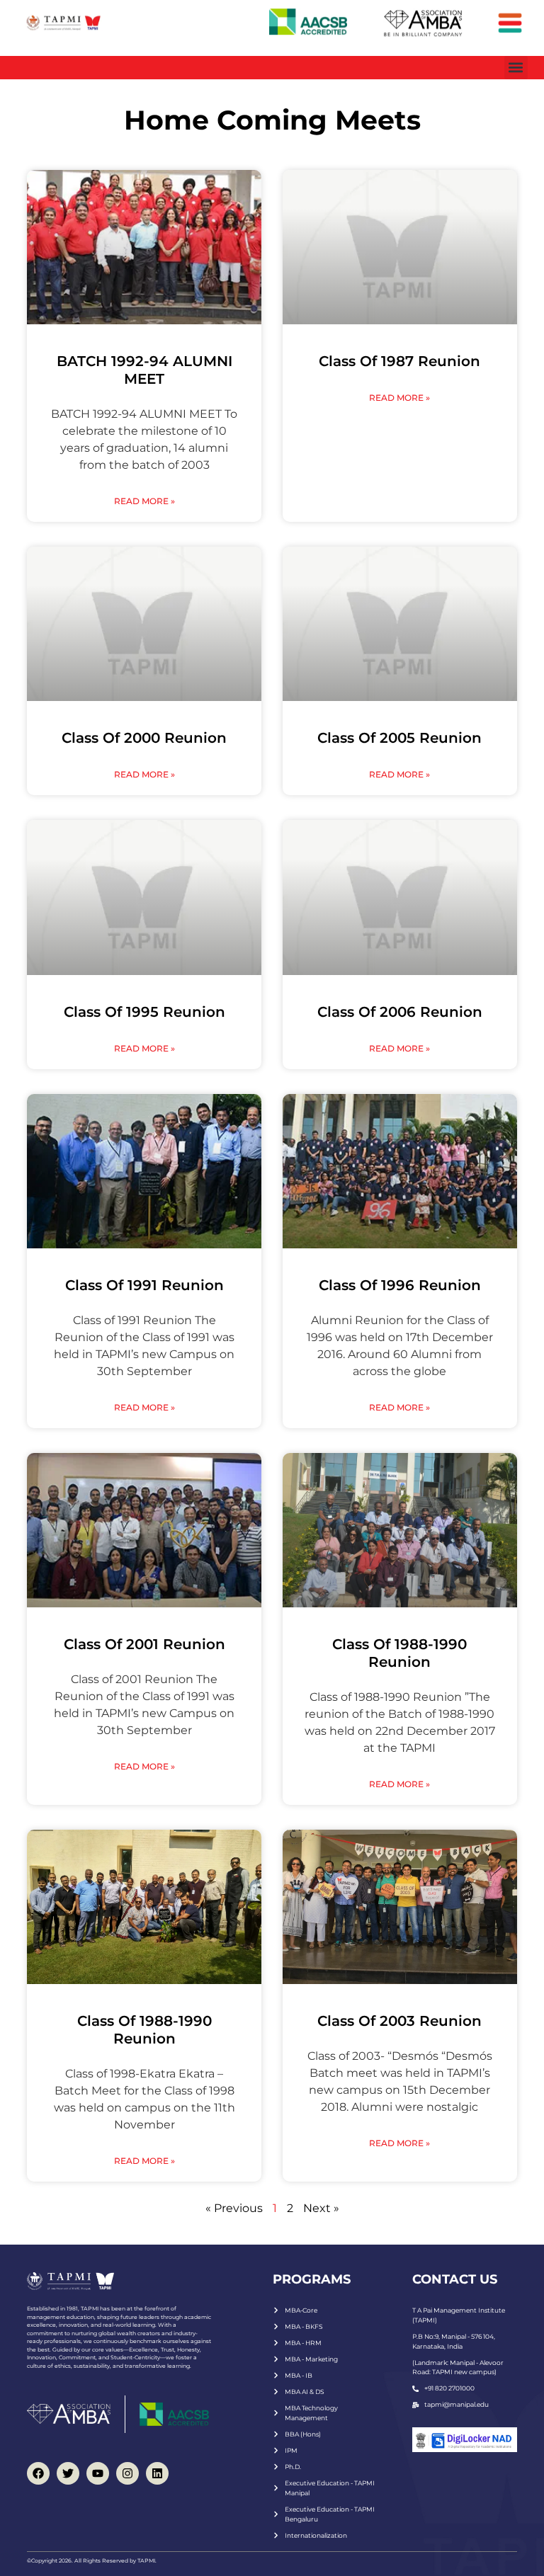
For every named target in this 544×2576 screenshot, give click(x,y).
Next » (321, 2208)
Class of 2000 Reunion (144, 738)
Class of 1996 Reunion (400, 1285)
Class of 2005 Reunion (399, 738)
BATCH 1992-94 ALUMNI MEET (144, 370)
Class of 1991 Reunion (144, 1285)
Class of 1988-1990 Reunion (399, 1653)
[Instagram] (127, 2473)
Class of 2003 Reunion (399, 2021)
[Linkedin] (157, 2473)
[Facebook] (38, 2473)
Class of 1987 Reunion (399, 361)
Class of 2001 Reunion (144, 1644)
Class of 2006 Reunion (400, 1012)
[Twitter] (68, 2473)
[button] (516, 68)
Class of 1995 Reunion (144, 1012)
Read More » (144, 501)
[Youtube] (98, 2473)
